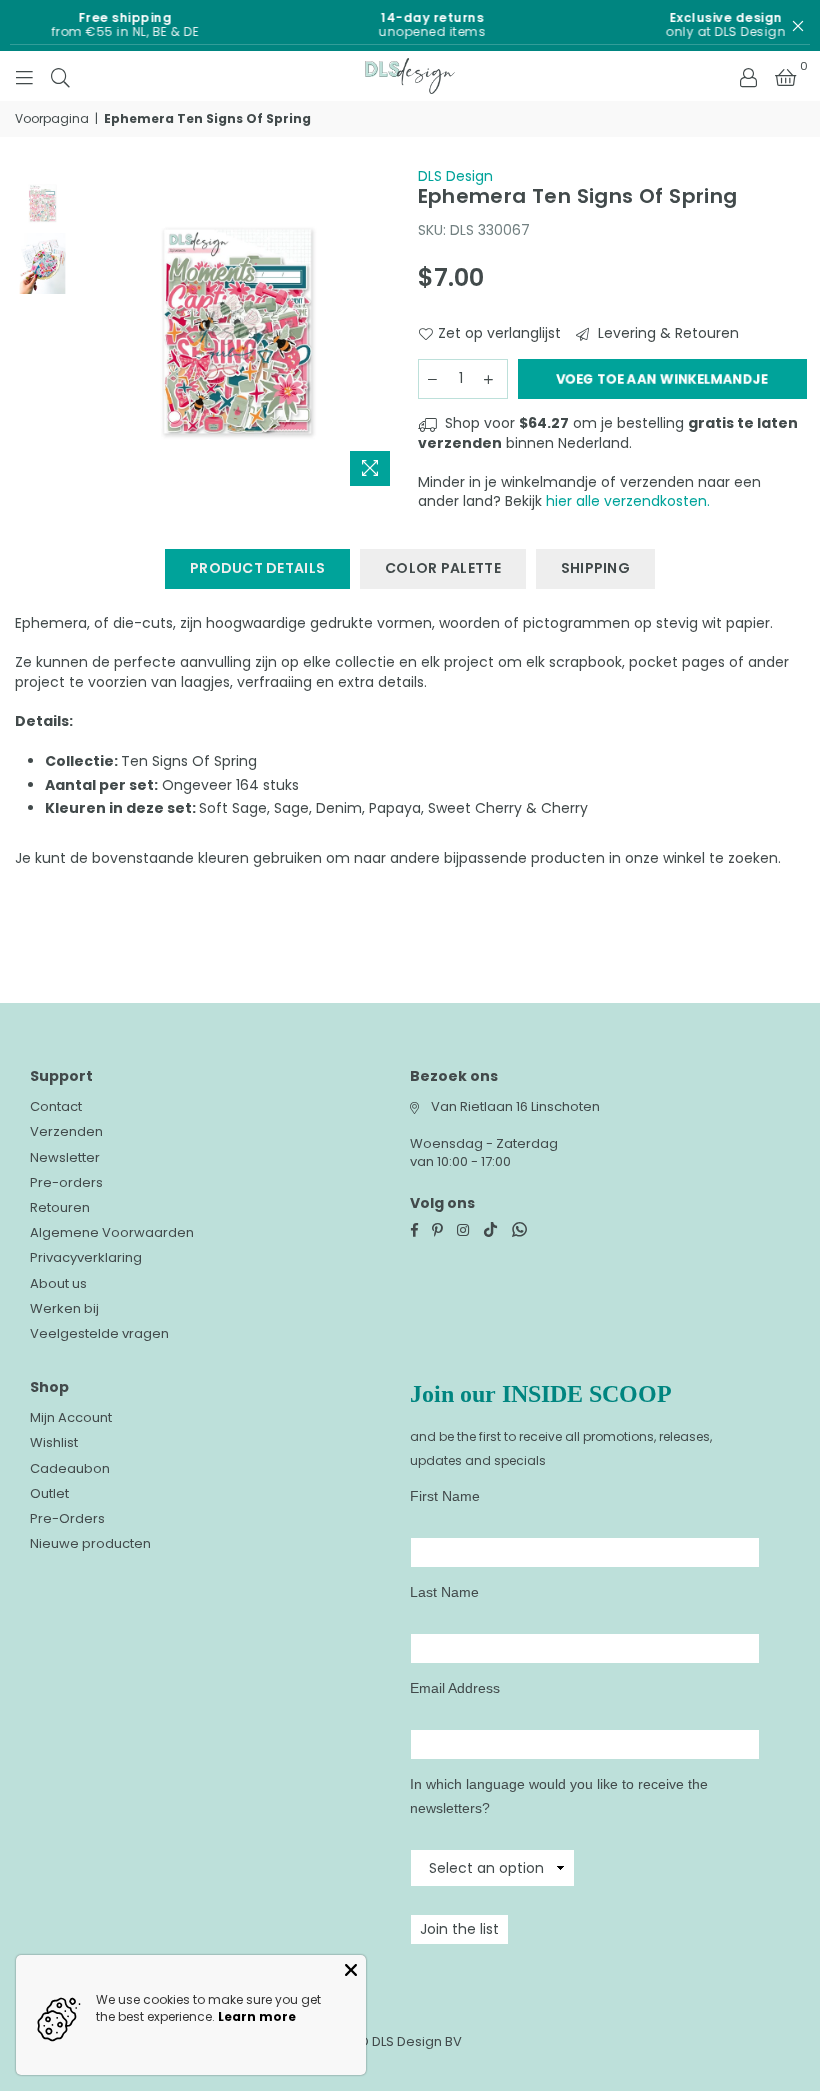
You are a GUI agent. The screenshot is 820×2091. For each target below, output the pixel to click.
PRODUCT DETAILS (257, 568)
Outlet (49, 1493)
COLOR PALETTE (443, 568)
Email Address (455, 1688)
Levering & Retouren (666, 333)
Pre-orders (66, 1182)
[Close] (351, 1970)
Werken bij (64, 1308)
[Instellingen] (748, 76)
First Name (445, 1496)
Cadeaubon (70, 1468)
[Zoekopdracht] (60, 76)
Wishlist (54, 1442)
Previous (90, 331)
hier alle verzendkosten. (628, 501)
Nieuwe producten (90, 1543)
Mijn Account (71, 1417)
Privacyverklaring (86, 1257)
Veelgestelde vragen (99, 1333)
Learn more (257, 2016)
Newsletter (65, 1157)
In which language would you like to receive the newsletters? (559, 1796)
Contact (56, 1106)
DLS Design (455, 176)
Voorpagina (52, 119)
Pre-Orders (67, 1518)
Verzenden (66, 1131)
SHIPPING (595, 568)
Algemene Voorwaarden (112, 1232)
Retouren (60, 1207)
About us (58, 1283)
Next (385, 331)
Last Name (444, 1592)
